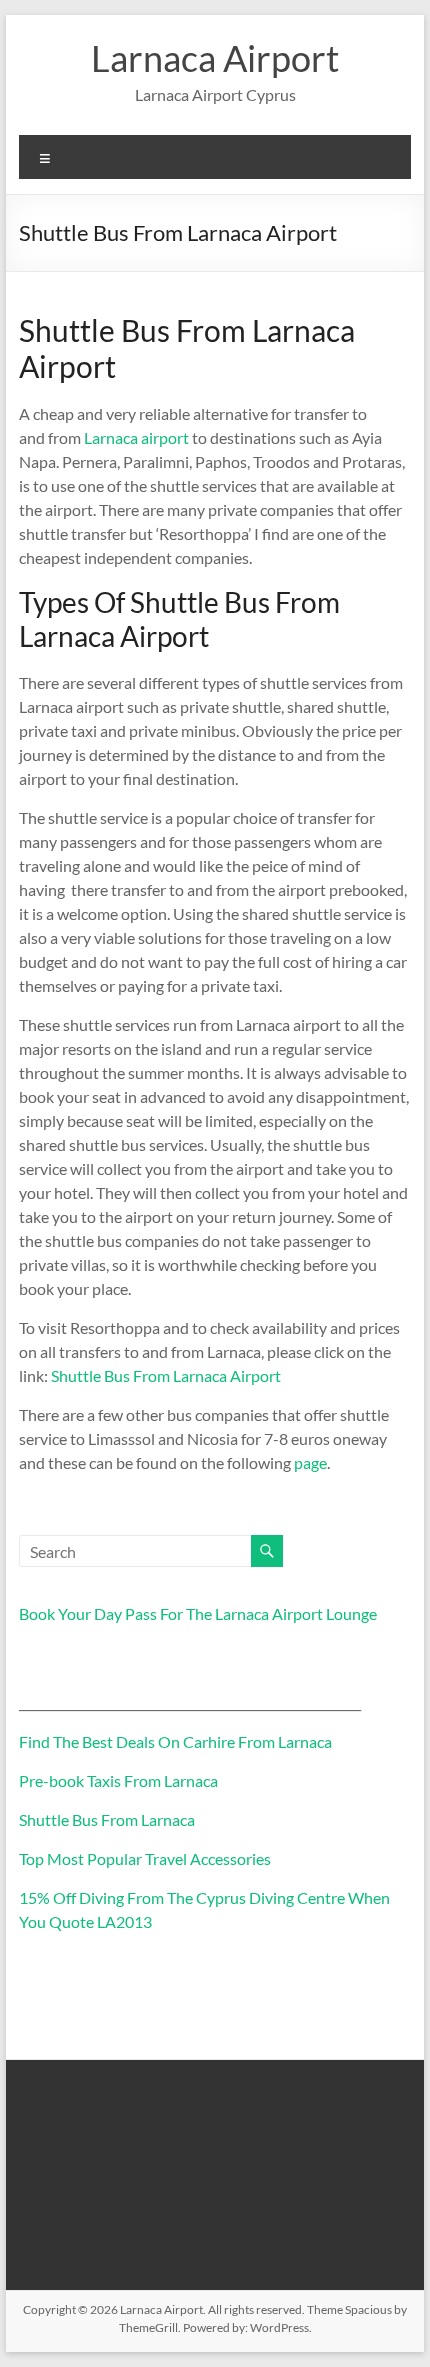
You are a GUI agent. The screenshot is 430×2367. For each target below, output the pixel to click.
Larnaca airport (138, 437)
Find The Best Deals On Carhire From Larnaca (175, 1741)
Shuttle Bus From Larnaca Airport (166, 1375)
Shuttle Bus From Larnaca (107, 1819)
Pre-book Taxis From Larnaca (118, 1780)
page (310, 1462)
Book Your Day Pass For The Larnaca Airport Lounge (198, 1613)
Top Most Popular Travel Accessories (145, 1858)
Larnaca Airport (215, 58)
